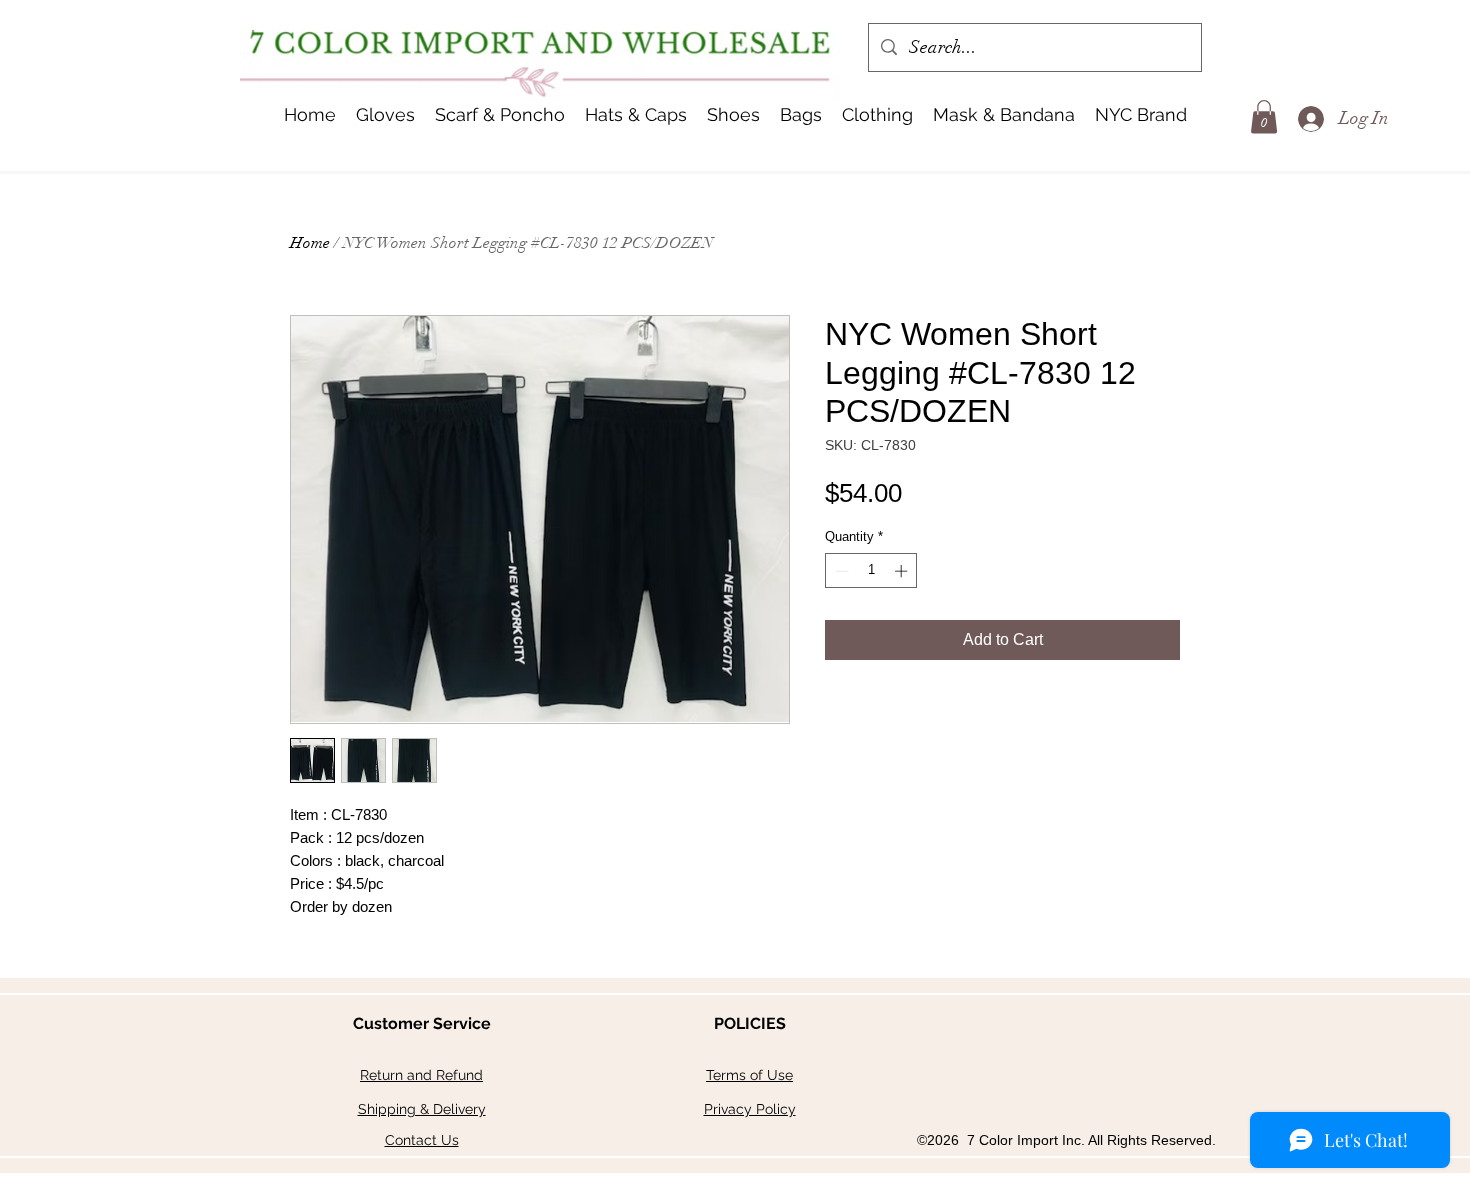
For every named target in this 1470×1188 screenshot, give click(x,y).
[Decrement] (840, 571)
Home (310, 243)
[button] (636, 115)
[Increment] (903, 571)
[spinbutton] (871, 571)
